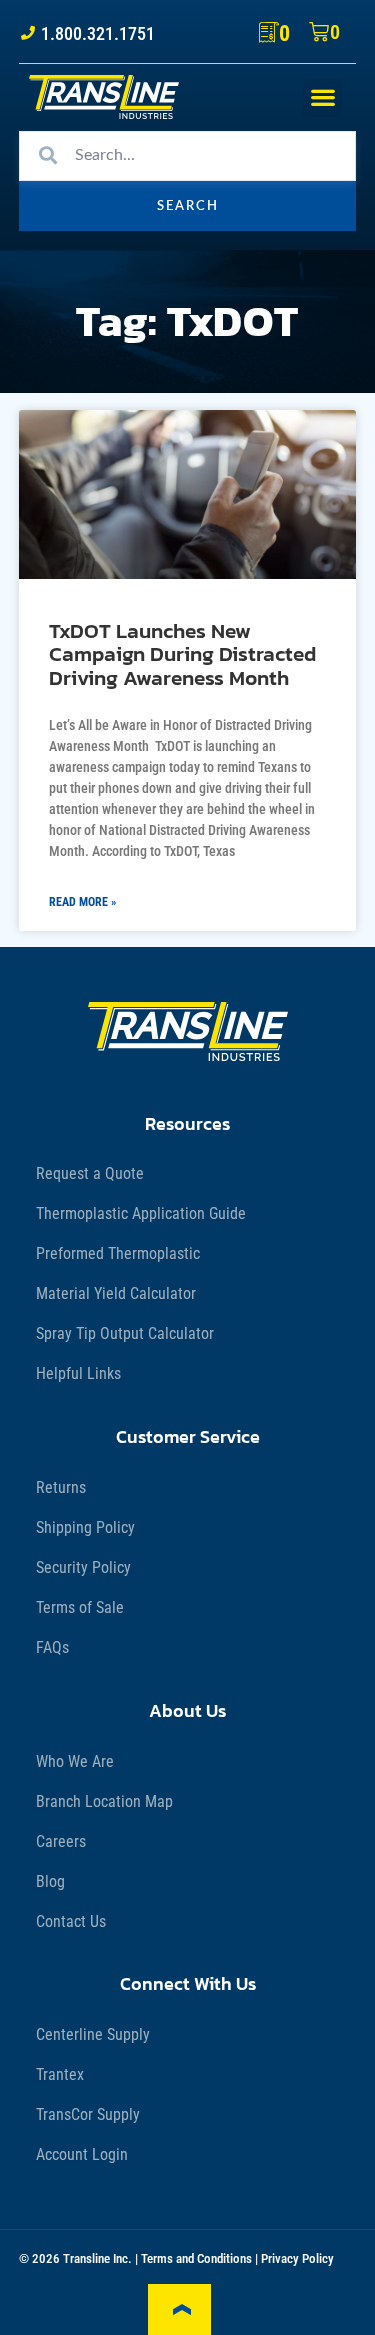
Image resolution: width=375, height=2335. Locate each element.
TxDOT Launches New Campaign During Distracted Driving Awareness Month (182, 654)
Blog (50, 1881)
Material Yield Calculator (116, 1293)
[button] (322, 97)
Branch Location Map (104, 1801)
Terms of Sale (80, 1607)
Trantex (60, 2074)
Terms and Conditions (196, 2258)
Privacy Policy (297, 2258)
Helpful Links (78, 1373)
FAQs (52, 1647)
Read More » (82, 902)
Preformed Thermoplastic (118, 1253)
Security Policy (83, 1567)
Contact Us (71, 1921)
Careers (61, 1841)
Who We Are (75, 1761)
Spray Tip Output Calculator (125, 1333)
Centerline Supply (93, 2034)
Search (188, 206)
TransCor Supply (88, 2114)
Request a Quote (90, 1173)
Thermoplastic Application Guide (141, 1213)
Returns (61, 1487)
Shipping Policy (85, 1527)
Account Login (82, 2154)
